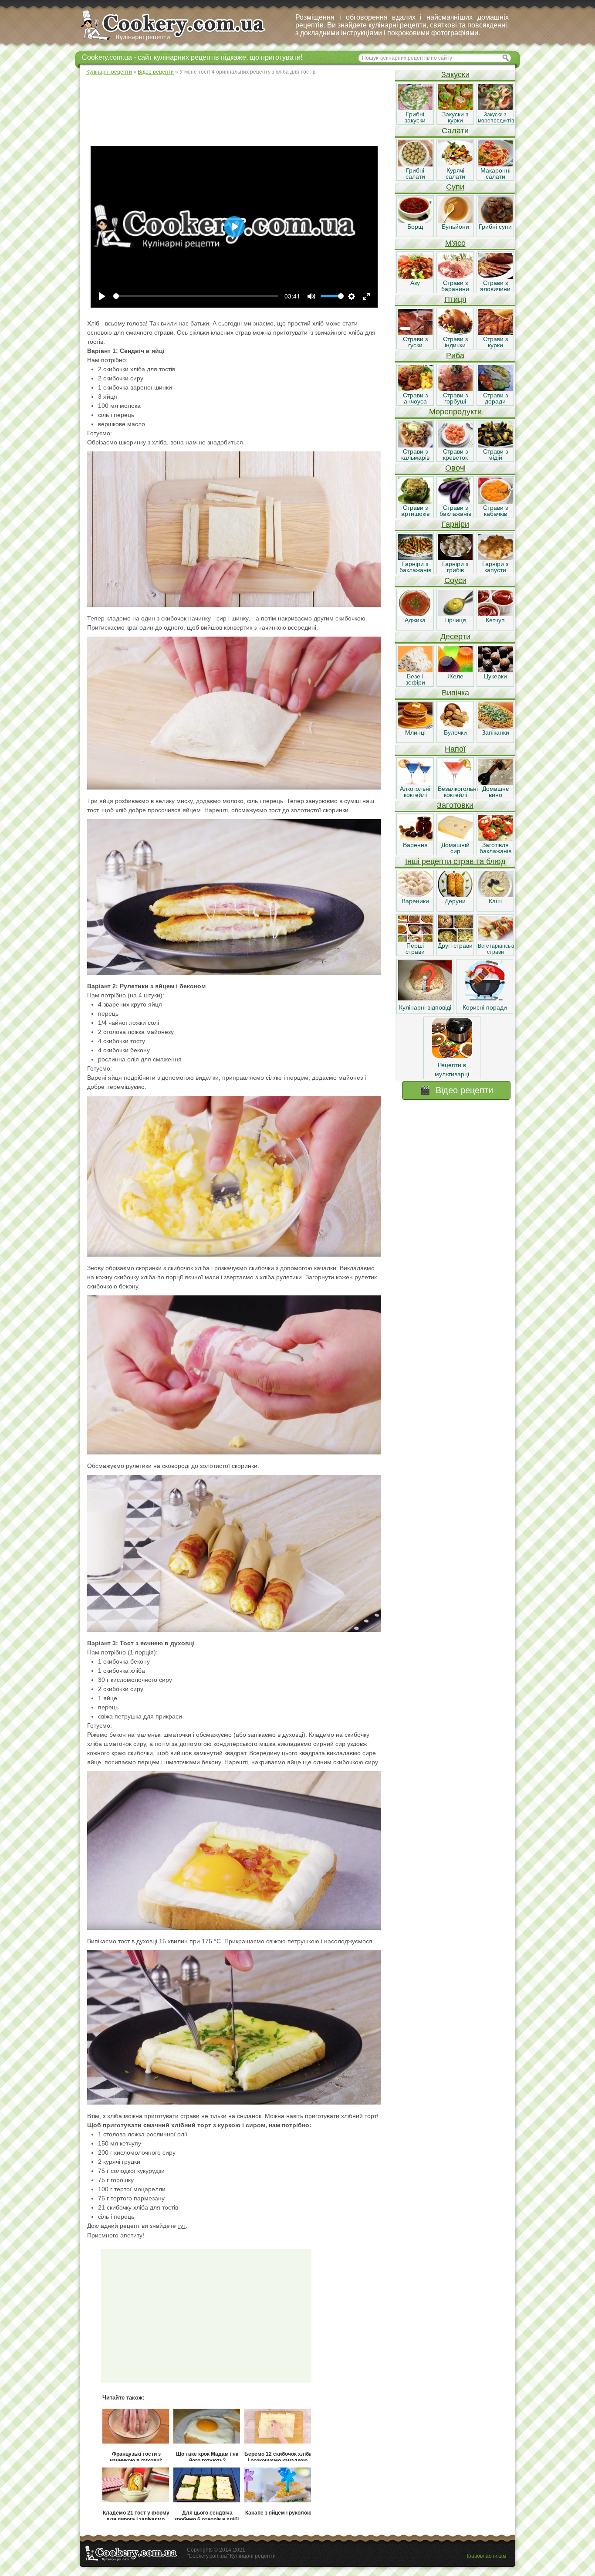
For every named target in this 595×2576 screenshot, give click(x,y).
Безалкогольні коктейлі (458, 792)
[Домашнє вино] (495, 783)
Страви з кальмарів (415, 454)
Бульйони (455, 227)
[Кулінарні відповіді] (425, 998)
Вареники (415, 901)
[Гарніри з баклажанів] (415, 558)
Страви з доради (495, 398)
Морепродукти (455, 412)
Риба (455, 356)
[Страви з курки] (495, 333)
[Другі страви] (455, 939)
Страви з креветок (455, 454)
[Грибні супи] (495, 220)
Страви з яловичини (495, 286)
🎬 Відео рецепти (456, 1090)
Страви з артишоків (415, 511)
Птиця (455, 299)
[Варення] (415, 839)
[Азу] (415, 277)
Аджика (415, 620)
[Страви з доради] (495, 389)
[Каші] (495, 895)
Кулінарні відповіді (425, 1007)
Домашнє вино (495, 792)
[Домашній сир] (455, 839)
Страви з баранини (455, 286)
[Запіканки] (495, 726)
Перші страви (415, 949)
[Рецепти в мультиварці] (452, 1056)
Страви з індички (455, 342)
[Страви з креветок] (455, 445)
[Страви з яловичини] (495, 277)
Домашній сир (455, 848)
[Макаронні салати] (495, 164)
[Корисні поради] (485, 998)
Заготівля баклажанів (495, 848)
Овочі (455, 468)
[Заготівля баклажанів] (495, 839)
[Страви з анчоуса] (415, 389)
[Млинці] (415, 726)
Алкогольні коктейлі (415, 792)
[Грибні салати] (415, 164)
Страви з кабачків (495, 511)
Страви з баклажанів (455, 511)
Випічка (455, 693)
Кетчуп (495, 620)
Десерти (455, 637)
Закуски (455, 75)
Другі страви (455, 946)
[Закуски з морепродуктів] (495, 108)
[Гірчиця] (455, 614)
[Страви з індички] (455, 333)
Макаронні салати (495, 173)
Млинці (415, 732)
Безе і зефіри (415, 679)
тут (182, 2226)
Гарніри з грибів (455, 567)
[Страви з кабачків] (495, 502)
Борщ (415, 227)
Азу (415, 283)
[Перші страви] (415, 939)
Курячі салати (455, 173)
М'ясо (455, 243)
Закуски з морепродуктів (496, 118)
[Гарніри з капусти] (495, 558)
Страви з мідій (495, 454)
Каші (495, 901)
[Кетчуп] (495, 614)
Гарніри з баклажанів (415, 567)
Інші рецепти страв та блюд (455, 861)
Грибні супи (495, 227)
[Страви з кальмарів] (415, 445)
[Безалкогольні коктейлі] (455, 783)
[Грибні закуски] (415, 108)
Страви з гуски (415, 342)
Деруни (455, 901)
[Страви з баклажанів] (455, 502)
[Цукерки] (495, 670)
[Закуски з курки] (455, 108)
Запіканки (495, 732)
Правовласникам (485, 2556)
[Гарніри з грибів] (455, 558)
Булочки (455, 732)
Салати (455, 131)
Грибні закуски (415, 117)
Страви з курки (495, 342)
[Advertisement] (237, 109)
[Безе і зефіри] (415, 670)
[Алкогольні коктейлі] (415, 783)
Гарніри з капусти (495, 567)
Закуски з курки (455, 117)
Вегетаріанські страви (496, 949)
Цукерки (495, 676)
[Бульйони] (455, 220)
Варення (415, 845)
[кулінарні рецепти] (180, 41)
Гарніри (455, 524)
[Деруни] (455, 895)
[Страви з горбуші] (455, 389)
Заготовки (455, 805)
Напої (455, 749)
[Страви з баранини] (455, 277)
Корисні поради (485, 1007)
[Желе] (455, 670)
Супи (455, 187)
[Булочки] (455, 726)
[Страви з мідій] (495, 445)
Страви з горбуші (455, 398)
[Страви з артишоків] (415, 502)
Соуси (455, 580)
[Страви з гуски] (415, 333)
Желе (455, 676)
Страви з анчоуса (415, 398)
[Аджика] (415, 614)
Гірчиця (455, 620)
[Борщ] (415, 220)
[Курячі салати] (455, 164)
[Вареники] (415, 895)
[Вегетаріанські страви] (495, 939)
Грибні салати (415, 173)
